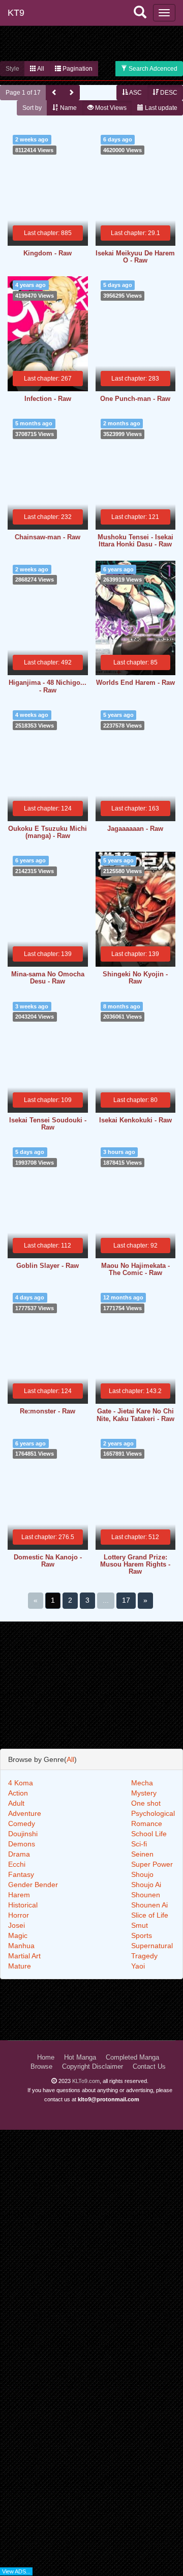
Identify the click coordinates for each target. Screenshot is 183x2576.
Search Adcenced (152, 69)
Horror (19, 1915)
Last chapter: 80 (135, 1100)
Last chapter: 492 (48, 662)
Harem (19, 1895)
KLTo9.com (86, 2081)
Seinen (142, 1854)
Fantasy (21, 1874)
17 (126, 1600)
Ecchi (17, 1864)
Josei (17, 1925)
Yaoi (138, 1966)
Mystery (144, 1793)
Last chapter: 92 (135, 1246)
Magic (18, 1935)
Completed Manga (132, 2058)
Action (18, 1793)
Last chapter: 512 (135, 1537)
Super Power (152, 1864)
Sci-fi (139, 1844)
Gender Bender (33, 1885)
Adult (16, 1803)
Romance (147, 1824)
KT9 (16, 13)
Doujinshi (23, 1834)
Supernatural (152, 1946)
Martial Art (24, 1956)
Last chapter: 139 (48, 954)
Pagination (77, 69)
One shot (146, 1803)
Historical (23, 1905)
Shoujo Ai (146, 1885)
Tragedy (144, 1956)
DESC (168, 93)
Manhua (21, 1946)
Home (46, 2058)
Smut (140, 1925)
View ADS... (16, 2571)
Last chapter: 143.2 (135, 1391)
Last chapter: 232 (48, 517)
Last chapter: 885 (48, 233)
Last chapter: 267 (48, 379)
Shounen (146, 1895)
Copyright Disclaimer (93, 2067)
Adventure (25, 1813)
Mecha (142, 1783)
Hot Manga (80, 2058)
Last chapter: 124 (48, 808)
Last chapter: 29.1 (135, 233)
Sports (142, 1935)
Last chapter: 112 (48, 1246)
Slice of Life (150, 1915)
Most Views (110, 108)
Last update (160, 108)
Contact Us (149, 2067)
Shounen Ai (149, 1905)
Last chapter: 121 (135, 517)
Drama (19, 1854)
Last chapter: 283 (135, 379)
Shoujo (142, 1874)
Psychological (153, 1813)
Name (68, 108)
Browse (41, 2067)
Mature (20, 1966)
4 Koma (21, 1783)
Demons (22, 1844)
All (40, 69)
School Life (149, 1834)
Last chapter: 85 (135, 662)
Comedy (22, 1824)
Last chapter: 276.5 (48, 1537)
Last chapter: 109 (48, 1100)
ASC (135, 93)
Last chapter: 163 (135, 808)
